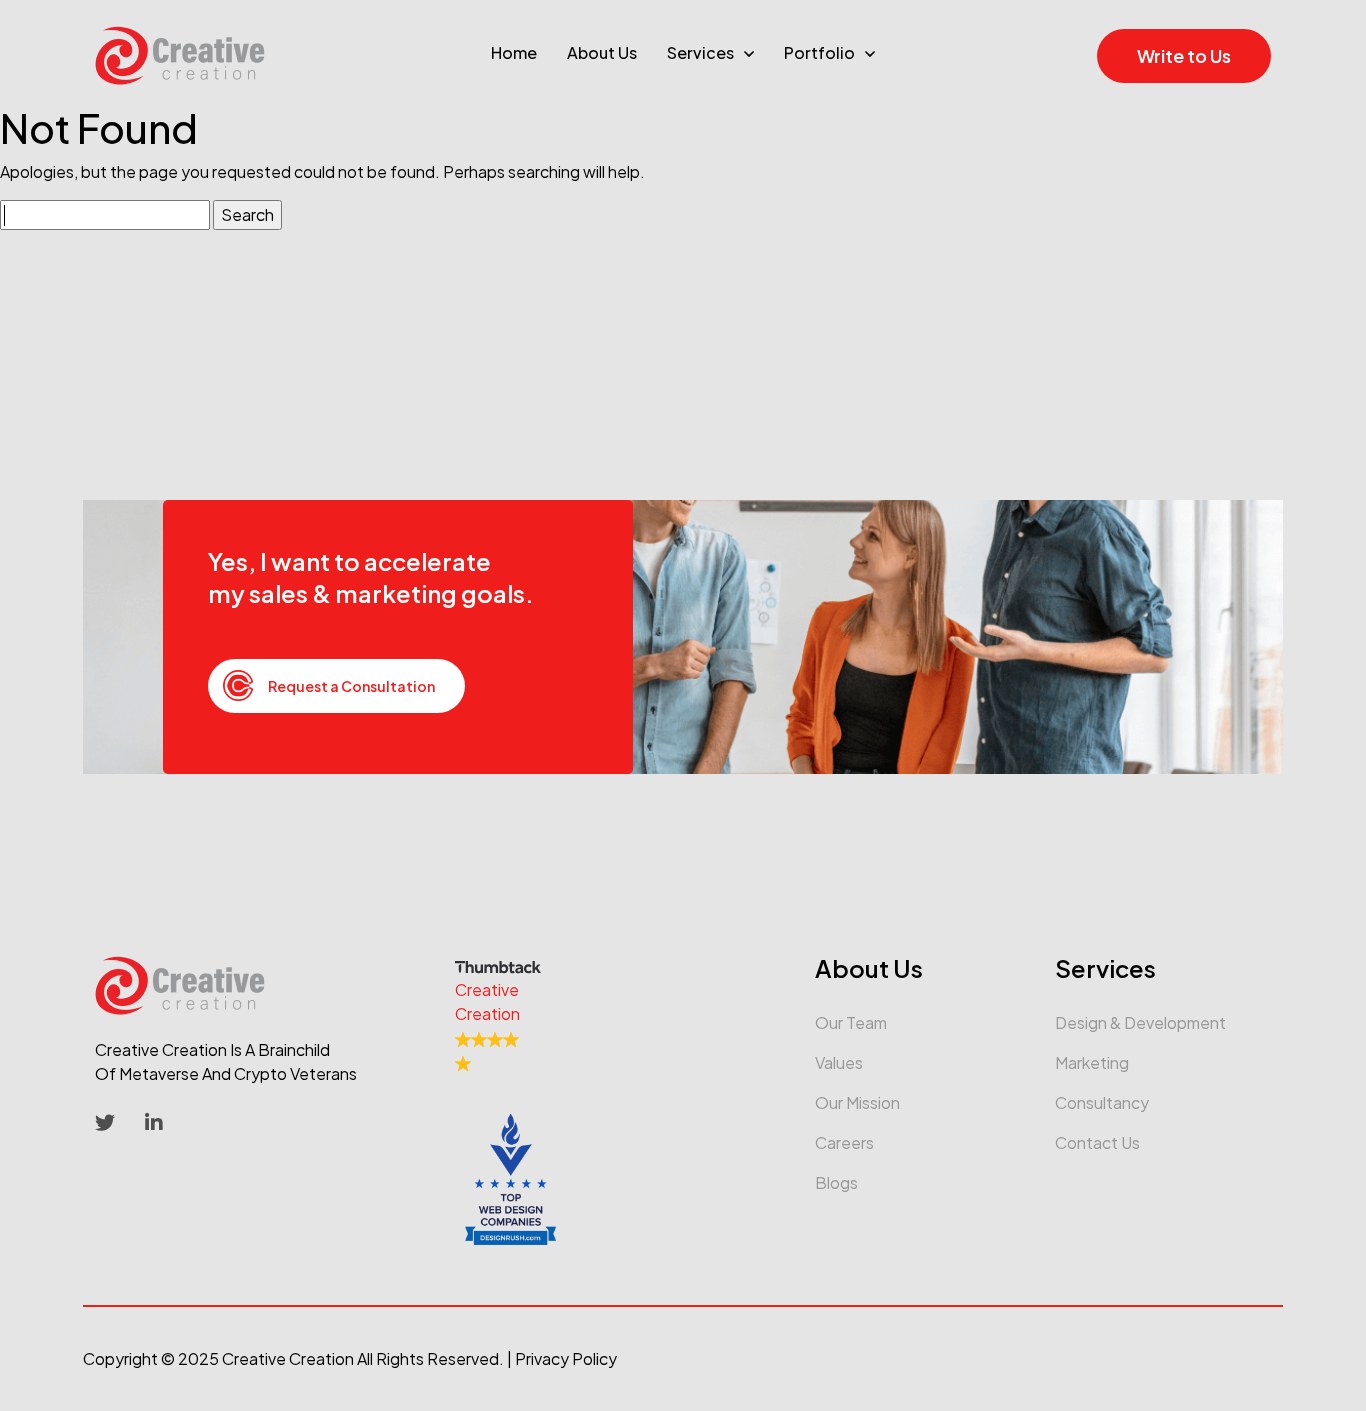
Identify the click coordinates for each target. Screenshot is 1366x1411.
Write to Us (1184, 55)
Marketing (1092, 1062)
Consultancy (1102, 1102)
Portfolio (819, 52)
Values (839, 1062)
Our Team (851, 1022)
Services (700, 52)
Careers (844, 1142)
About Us (602, 52)
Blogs (836, 1182)
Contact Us (1097, 1142)
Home (514, 52)
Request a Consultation (351, 686)
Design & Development (1140, 1022)
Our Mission (857, 1102)
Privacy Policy (566, 1358)
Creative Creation (288, 1358)
